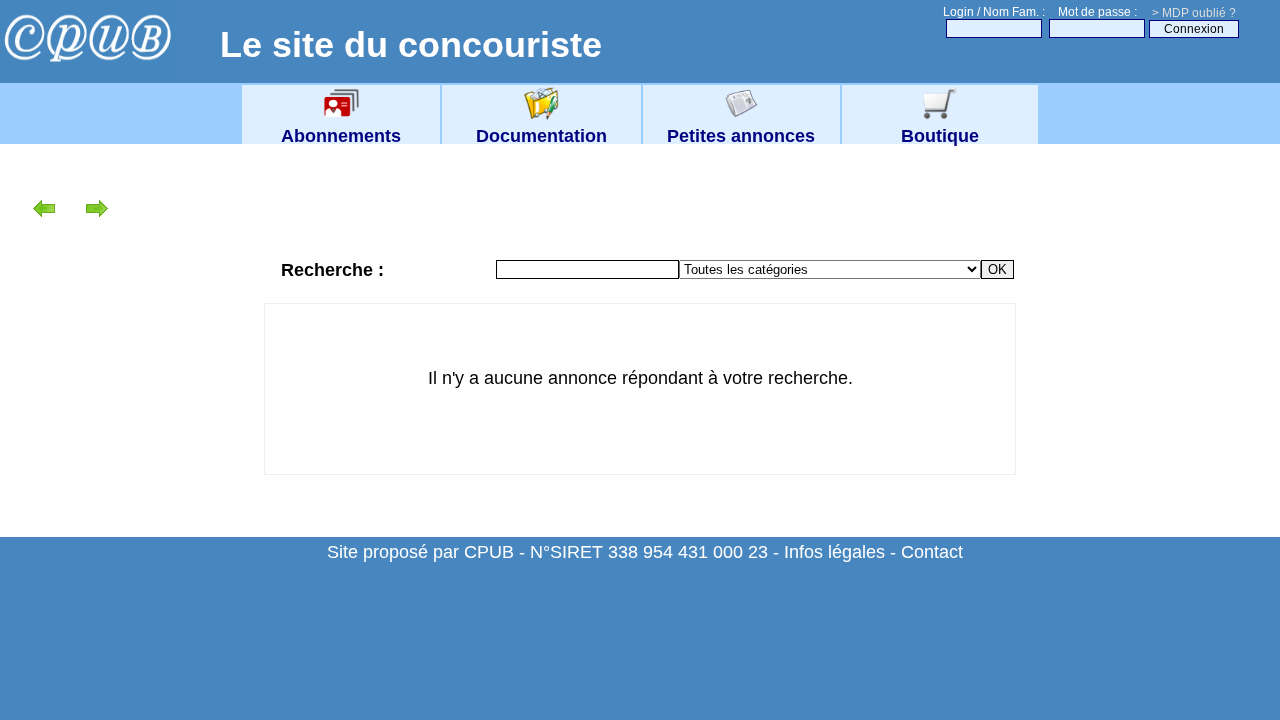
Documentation (541, 136)
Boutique (940, 136)
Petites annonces (741, 136)
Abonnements (341, 136)
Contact (932, 552)
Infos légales (834, 552)
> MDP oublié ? (1194, 13)
